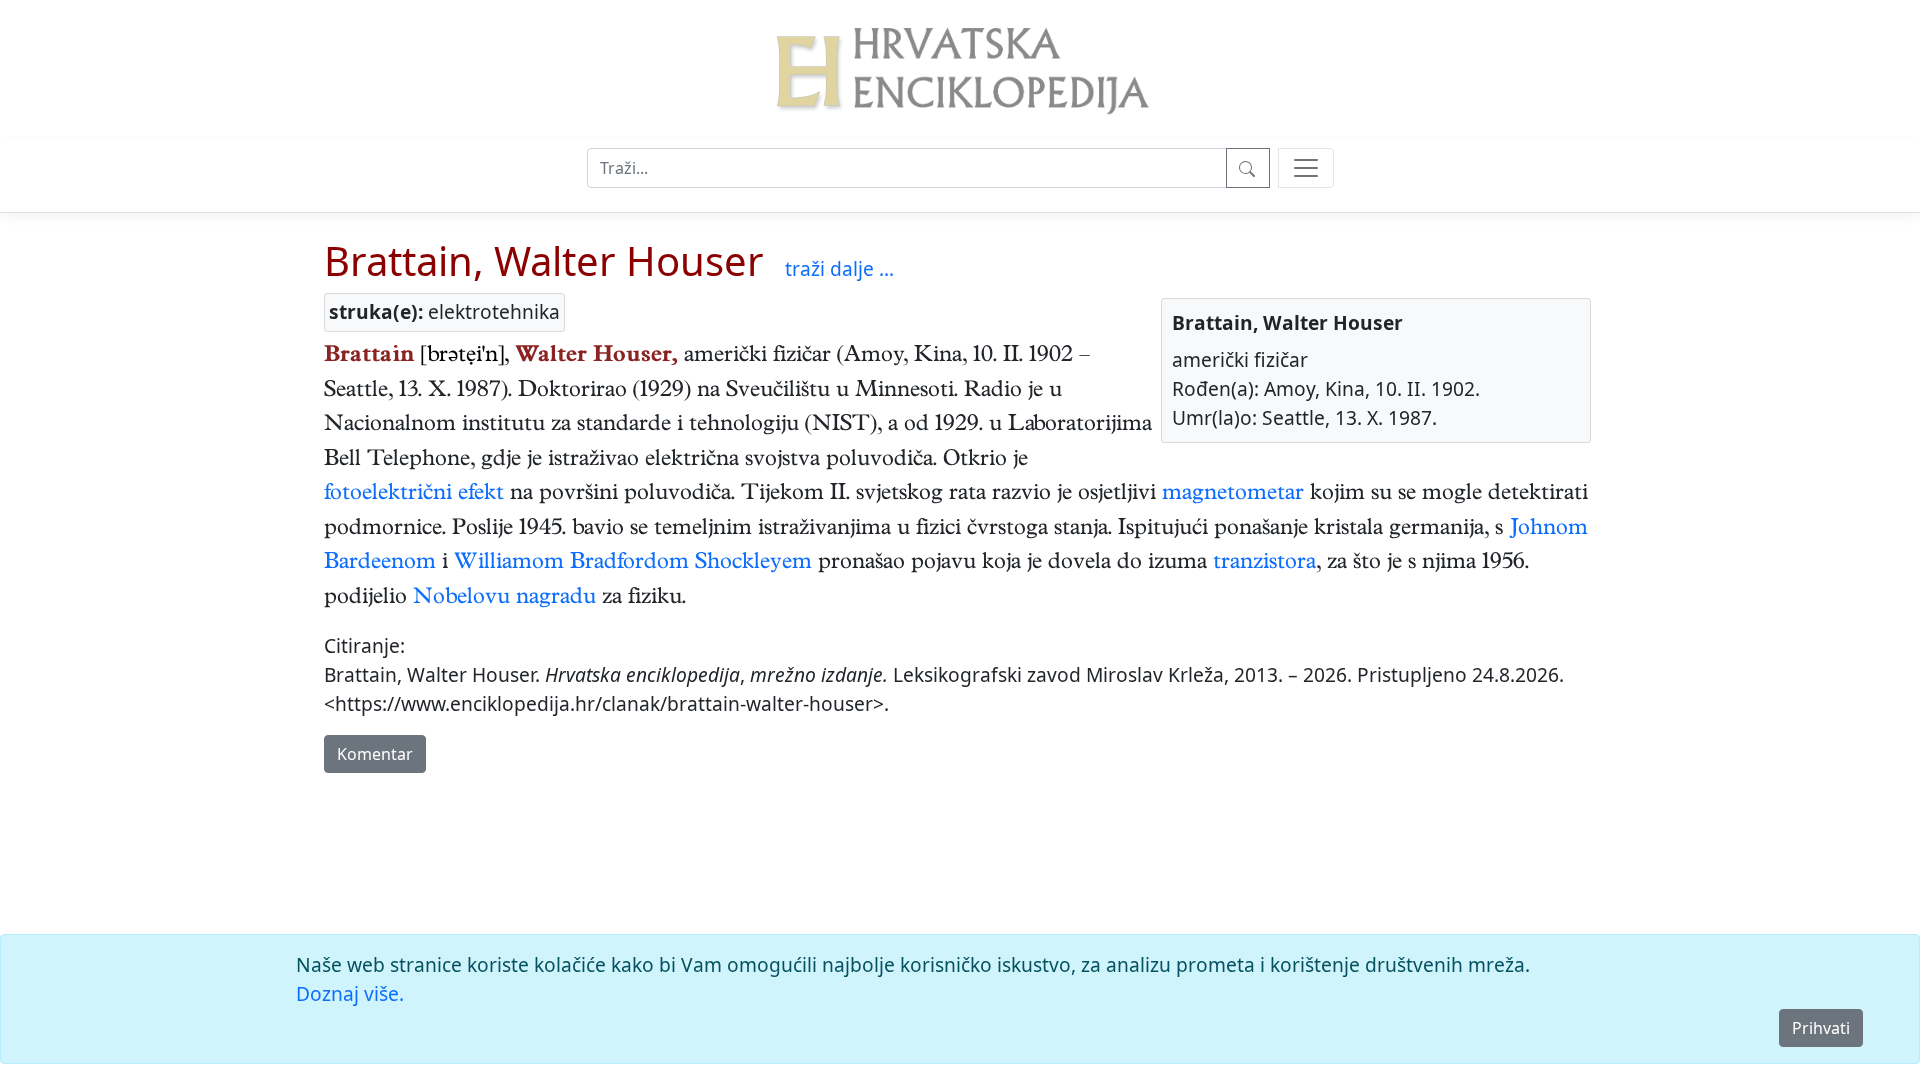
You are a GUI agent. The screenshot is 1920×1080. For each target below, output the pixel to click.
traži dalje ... (839, 268)
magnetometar (1233, 495)
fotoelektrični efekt (414, 495)
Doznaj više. (350, 993)
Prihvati (1821, 1028)
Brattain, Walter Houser (544, 260)
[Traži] (1248, 168)
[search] (1306, 168)
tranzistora (1264, 564)
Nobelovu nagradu (504, 599)
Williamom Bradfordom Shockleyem (633, 564)
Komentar (375, 754)
